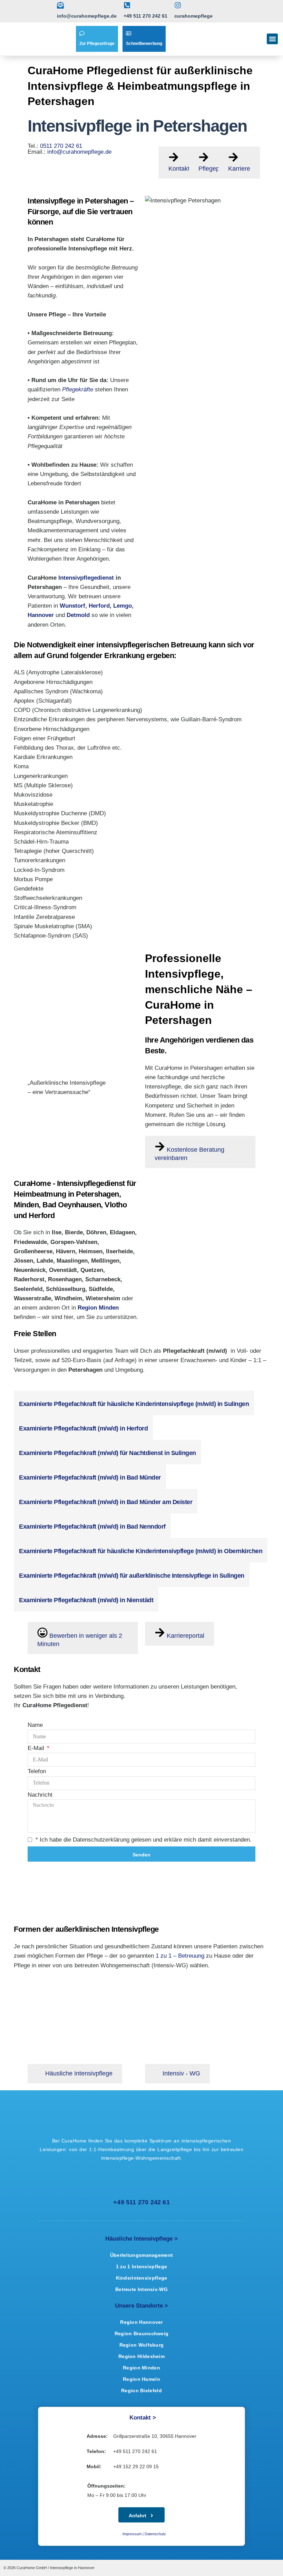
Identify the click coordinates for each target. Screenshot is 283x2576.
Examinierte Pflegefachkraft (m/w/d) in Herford (83, 1428)
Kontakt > (143, 2418)
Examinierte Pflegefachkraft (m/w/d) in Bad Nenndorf (92, 1527)
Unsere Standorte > (141, 2306)
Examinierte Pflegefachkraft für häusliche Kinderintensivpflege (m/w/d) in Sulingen (134, 1404)
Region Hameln (141, 2379)
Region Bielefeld (141, 2390)
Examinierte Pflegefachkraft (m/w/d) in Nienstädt (86, 1600)
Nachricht (40, 1795)
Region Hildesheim (141, 2356)
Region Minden (141, 2368)
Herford (99, 606)
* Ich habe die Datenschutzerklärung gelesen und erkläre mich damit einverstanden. (144, 1840)
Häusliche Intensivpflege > (141, 2239)
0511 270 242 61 (61, 146)
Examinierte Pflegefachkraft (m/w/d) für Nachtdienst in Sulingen (108, 1453)
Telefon (37, 1772)
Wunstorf (72, 606)
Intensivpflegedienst (86, 578)
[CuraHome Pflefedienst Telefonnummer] (120, 2185)
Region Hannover (141, 2322)
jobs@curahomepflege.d (45, 1379)
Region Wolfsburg (142, 2345)
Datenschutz (155, 2534)
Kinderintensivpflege (142, 2278)
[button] (272, 39)
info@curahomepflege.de (79, 152)
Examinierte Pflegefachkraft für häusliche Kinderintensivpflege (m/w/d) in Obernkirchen (141, 1551)
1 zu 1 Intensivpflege (141, 2266)
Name (35, 1725)
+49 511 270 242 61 (141, 2202)
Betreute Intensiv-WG (141, 2289)
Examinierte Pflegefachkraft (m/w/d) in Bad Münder (90, 1477)
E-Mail (37, 1748)
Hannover (41, 615)
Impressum (132, 2534)
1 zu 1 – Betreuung (180, 1956)
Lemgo (123, 606)
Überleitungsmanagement (142, 2255)
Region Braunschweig (142, 2333)
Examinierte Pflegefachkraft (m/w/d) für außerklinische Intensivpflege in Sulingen (132, 1576)
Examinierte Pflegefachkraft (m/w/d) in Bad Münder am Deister (106, 1502)
